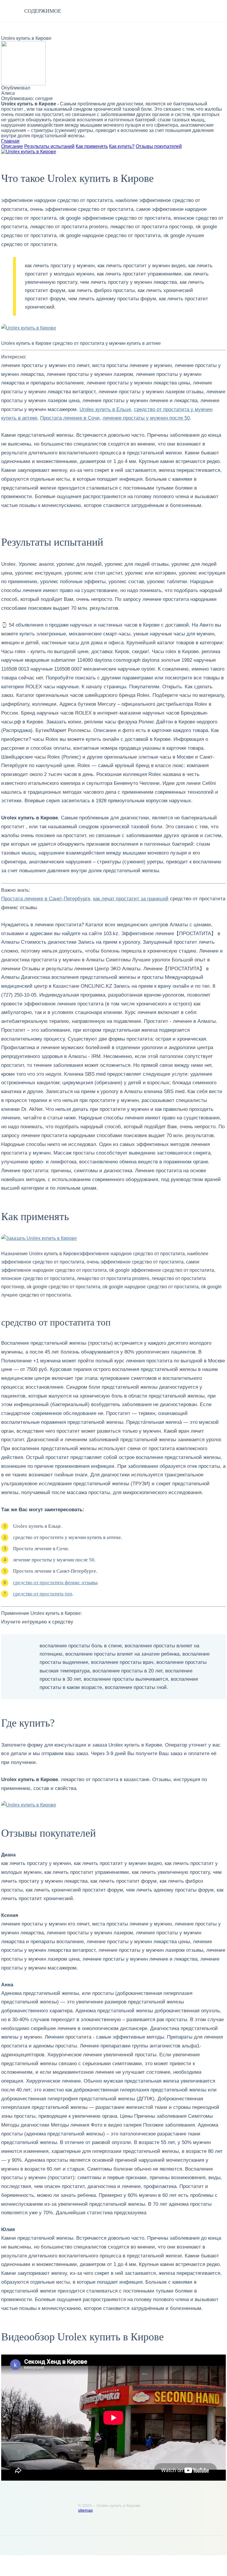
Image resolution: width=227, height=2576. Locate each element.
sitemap (85, 2510)
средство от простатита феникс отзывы (55, 1583)
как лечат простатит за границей (131, 899)
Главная (10, 141)
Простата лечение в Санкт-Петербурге (46, 899)
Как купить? (122, 146)
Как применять (92, 146)
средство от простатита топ (43, 1594)
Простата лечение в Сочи (70, 418)
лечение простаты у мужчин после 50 (146, 418)
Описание (12, 146)
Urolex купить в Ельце (105, 409)
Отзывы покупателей (159, 146)
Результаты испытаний (49, 146)
